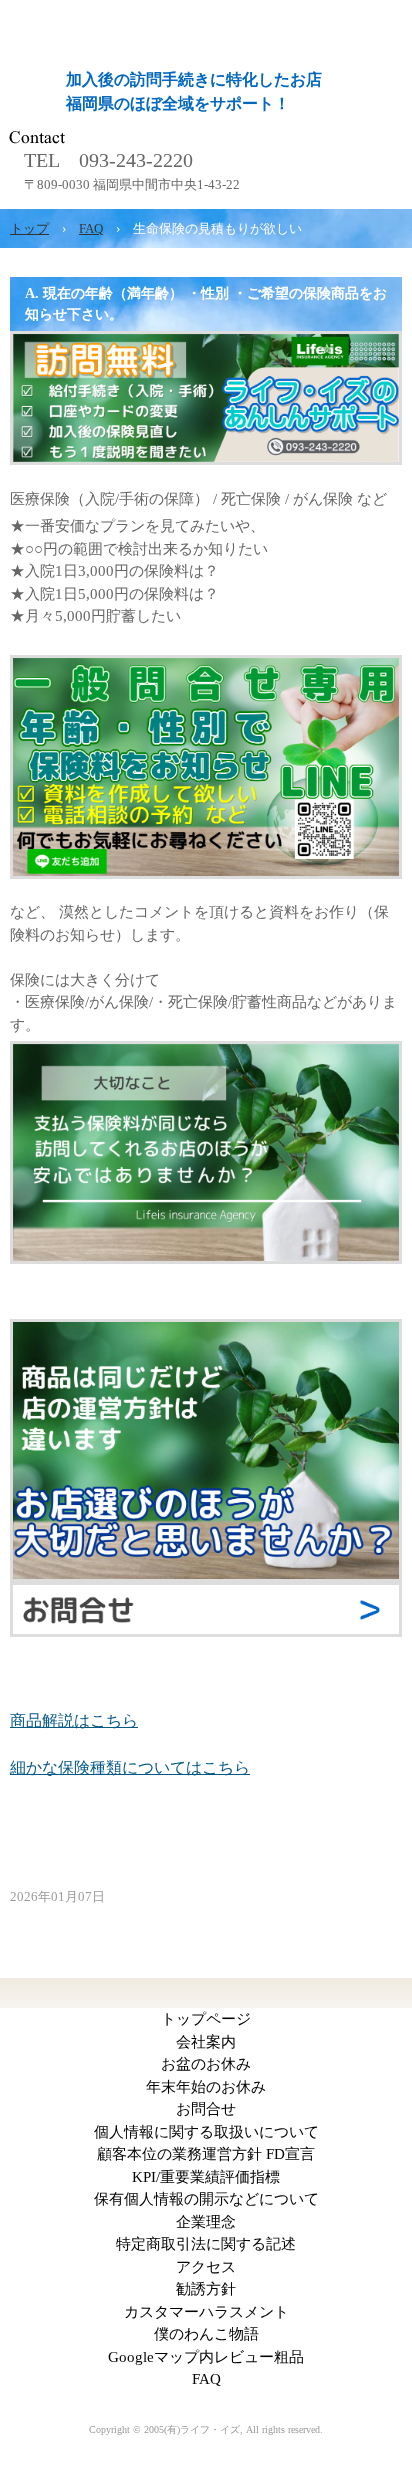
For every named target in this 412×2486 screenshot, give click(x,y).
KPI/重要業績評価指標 (206, 2177)
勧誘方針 (206, 2289)
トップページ (206, 2019)
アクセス (206, 2267)
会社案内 (206, 2042)
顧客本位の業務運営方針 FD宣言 (206, 2154)
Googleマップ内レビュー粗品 (206, 2357)
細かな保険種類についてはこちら (130, 1767)
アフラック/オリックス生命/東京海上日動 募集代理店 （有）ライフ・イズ (206, 13)
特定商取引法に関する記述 (206, 2244)
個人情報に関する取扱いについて (206, 2132)
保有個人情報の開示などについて (206, 2199)
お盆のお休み (206, 2064)
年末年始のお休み (206, 2087)
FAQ (206, 2379)
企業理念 (206, 2222)
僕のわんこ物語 (206, 2334)
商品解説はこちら (74, 1720)
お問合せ (206, 2109)
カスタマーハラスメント (206, 2312)
